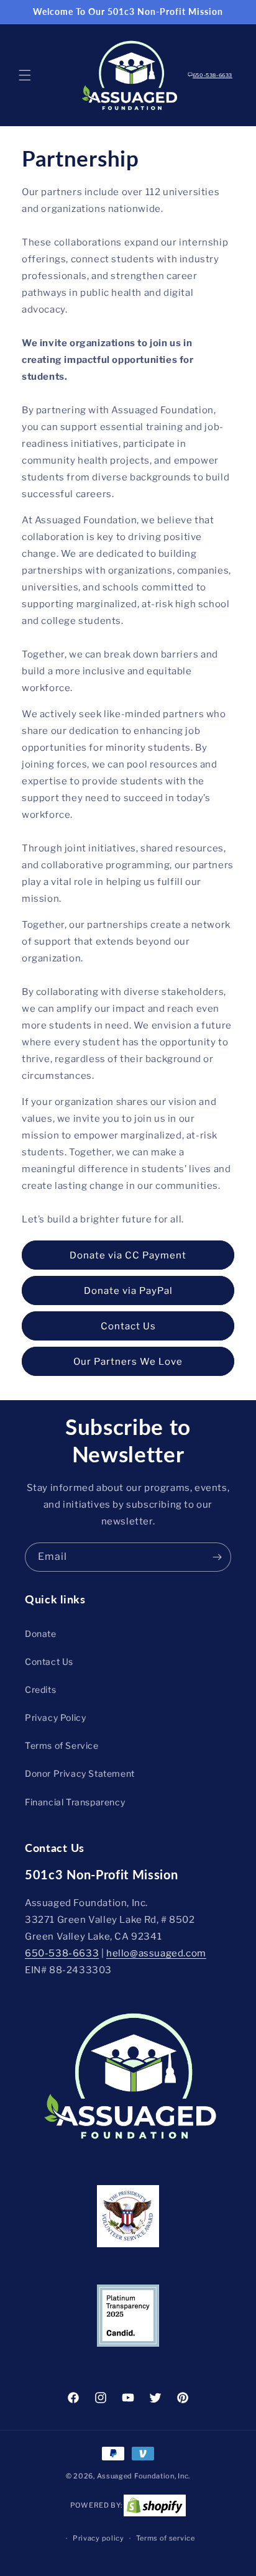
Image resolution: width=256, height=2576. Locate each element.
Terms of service (166, 2538)
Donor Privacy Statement (80, 1773)
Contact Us (128, 1326)
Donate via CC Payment (128, 1255)
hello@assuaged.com (156, 1953)
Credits (40, 1689)
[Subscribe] (217, 1557)
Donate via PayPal (128, 1291)
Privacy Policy (55, 1717)
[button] (25, 75)
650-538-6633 (213, 75)
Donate (41, 1634)
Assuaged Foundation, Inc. (144, 2476)
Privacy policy (98, 2538)
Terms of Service (62, 1745)
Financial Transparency (75, 1802)
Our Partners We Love (128, 1362)
